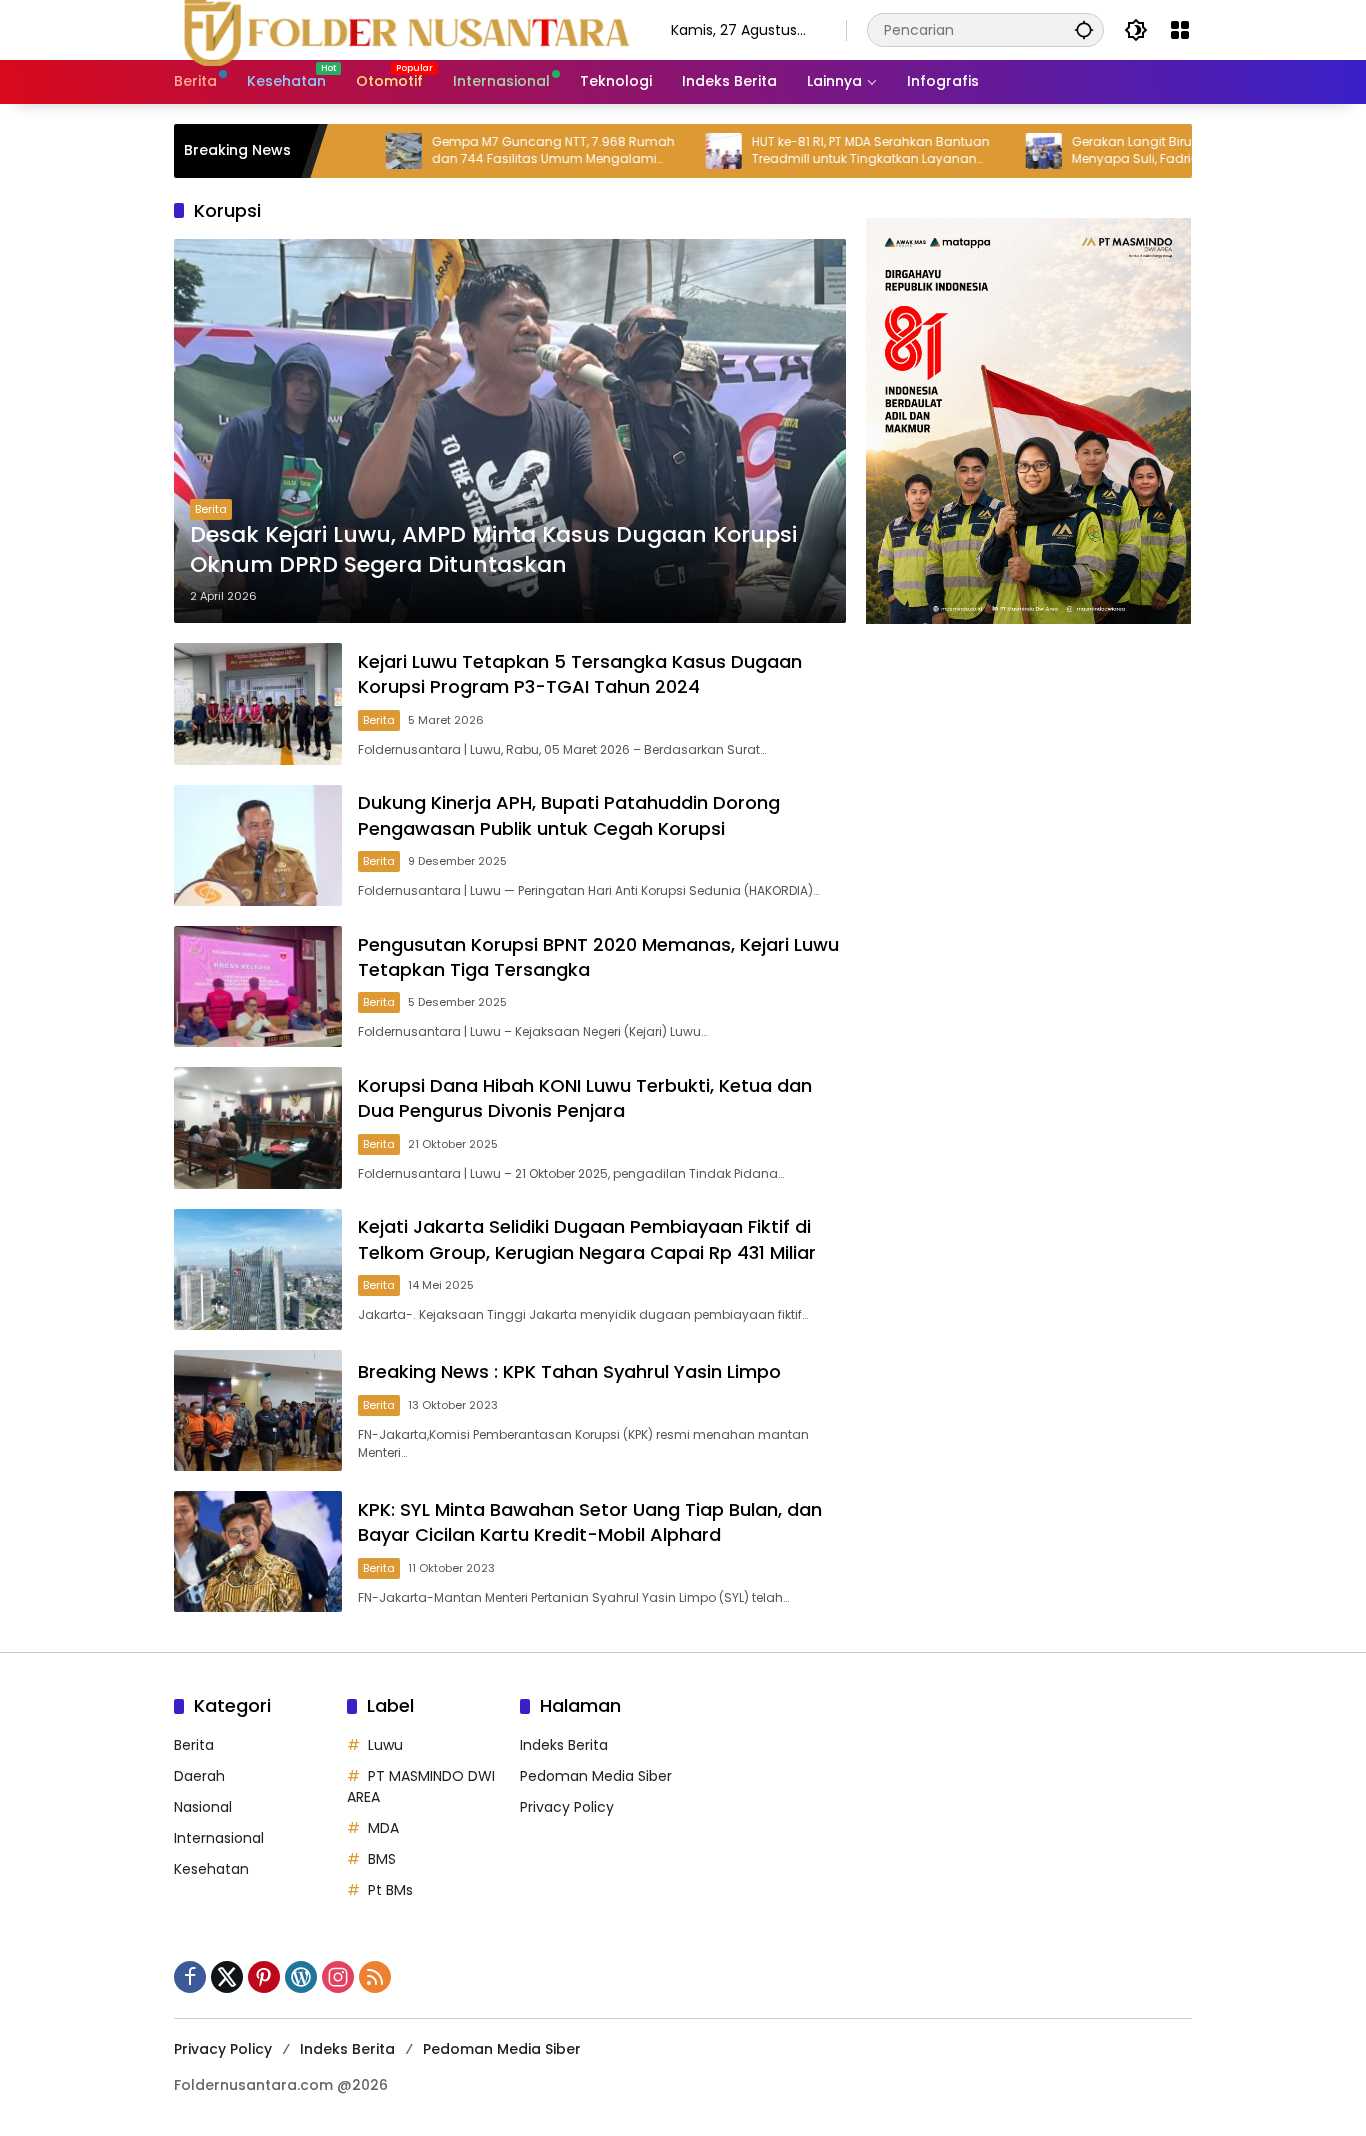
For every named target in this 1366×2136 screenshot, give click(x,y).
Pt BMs (390, 1890)
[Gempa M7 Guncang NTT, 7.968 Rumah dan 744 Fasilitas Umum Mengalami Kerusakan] (338, 151)
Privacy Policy (567, 1807)
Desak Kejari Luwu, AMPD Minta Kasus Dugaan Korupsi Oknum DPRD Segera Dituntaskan (493, 550)
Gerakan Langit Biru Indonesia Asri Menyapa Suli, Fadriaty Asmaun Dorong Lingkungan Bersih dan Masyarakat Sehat (1127, 151)
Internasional (219, 1838)
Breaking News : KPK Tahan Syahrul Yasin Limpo (569, 1371)
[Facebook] (190, 1977)
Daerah (199, 1776)
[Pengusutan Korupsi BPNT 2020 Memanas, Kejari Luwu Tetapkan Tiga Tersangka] (258, 986)
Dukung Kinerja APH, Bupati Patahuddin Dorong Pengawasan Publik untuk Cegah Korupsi (569, 815)
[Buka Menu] (1180, 30)
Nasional (203, 1807)
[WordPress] (301, 1977)
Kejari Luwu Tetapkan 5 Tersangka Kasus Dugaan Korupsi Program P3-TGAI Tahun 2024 (580, 674)
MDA (383, 1828)
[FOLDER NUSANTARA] (402, 29)
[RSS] (375, 1977)
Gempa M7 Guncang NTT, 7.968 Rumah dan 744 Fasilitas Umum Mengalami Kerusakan (487, 151)
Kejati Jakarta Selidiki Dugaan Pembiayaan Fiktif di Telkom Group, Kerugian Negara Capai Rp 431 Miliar (587, 1239)
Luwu (385, 1745)
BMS (382, 1859)
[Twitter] (227, 1977)
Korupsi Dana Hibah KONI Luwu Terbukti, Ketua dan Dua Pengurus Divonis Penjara (585, 1098)
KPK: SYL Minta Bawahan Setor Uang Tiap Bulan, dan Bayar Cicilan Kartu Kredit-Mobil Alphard (590, 1522)
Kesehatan (211, 1869)
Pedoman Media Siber (596, 1776)
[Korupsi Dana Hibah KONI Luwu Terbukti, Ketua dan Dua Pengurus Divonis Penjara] (258, 1127)
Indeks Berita (564, 1745)
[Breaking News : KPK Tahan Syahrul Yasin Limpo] (258, 1410)
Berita (211, 509)
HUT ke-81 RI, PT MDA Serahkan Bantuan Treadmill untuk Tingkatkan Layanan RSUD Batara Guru (805, 151)
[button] (1084, 29)
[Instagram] (338, 1977)
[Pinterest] (264, 1977)
